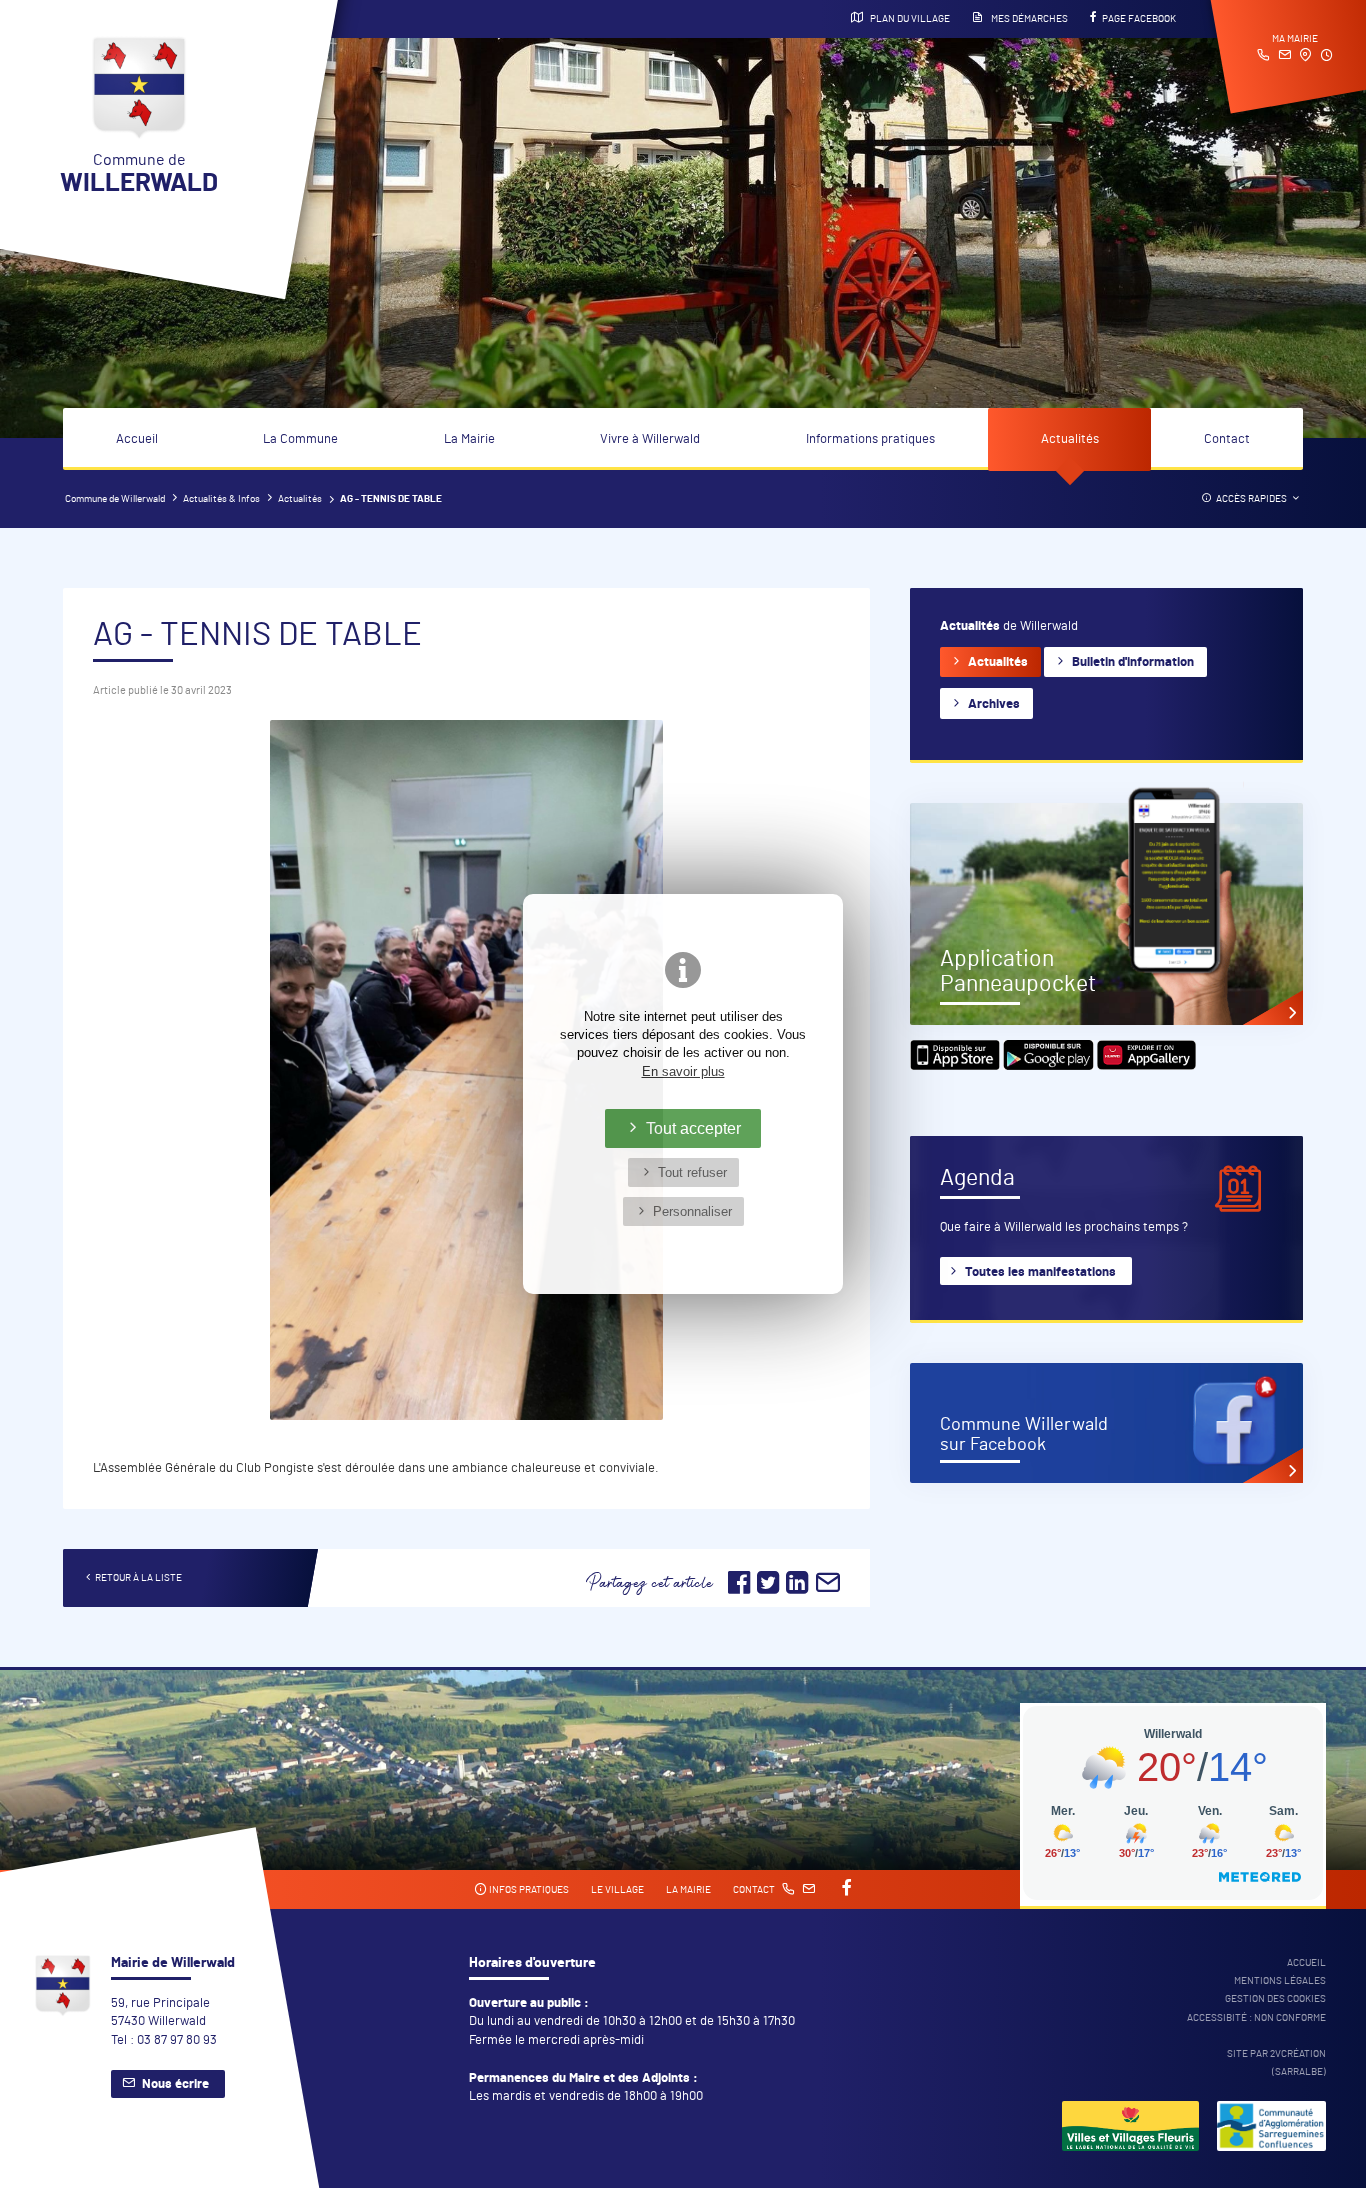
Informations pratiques (870, 439)
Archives (994, 704)
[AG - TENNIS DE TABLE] (466, 1070)
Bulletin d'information (1133, 662)
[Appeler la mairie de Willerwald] (1263, 57)
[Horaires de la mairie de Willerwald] (1326, 57)
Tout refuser (692, 1172)
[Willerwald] (1130, 2129)
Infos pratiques (528, 1890)
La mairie (688, 1890)
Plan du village (909, 19)
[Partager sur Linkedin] (797, 1589)
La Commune (300, 439)
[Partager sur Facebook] (739, 1589)
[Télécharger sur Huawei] (1147, 1066)
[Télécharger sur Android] (1050, 1066)
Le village (617, 1890)
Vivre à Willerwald (650, 439)
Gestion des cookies (1275, 1999)
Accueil (137, 439)
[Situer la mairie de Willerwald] (1305, 57)
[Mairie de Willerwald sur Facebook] (1106, 1422)
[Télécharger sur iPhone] (956, 1066)
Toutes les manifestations (1040, 1272)
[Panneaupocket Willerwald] (1106, 914)
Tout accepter (693, 1128)
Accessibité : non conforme (1256, 2018)
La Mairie (469, 439)
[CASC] (1271, 2129)
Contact (1227, 439)
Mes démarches (1028, 19)
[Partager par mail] (828, 1589)
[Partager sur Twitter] (769, 1589)
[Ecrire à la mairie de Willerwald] (1284, 57)
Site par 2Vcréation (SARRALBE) (1276, 2063)
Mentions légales (1280, 1981)
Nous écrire (175, 2084)
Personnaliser (692, 1211)
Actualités (1070, 439)
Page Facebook (1139, 19)
